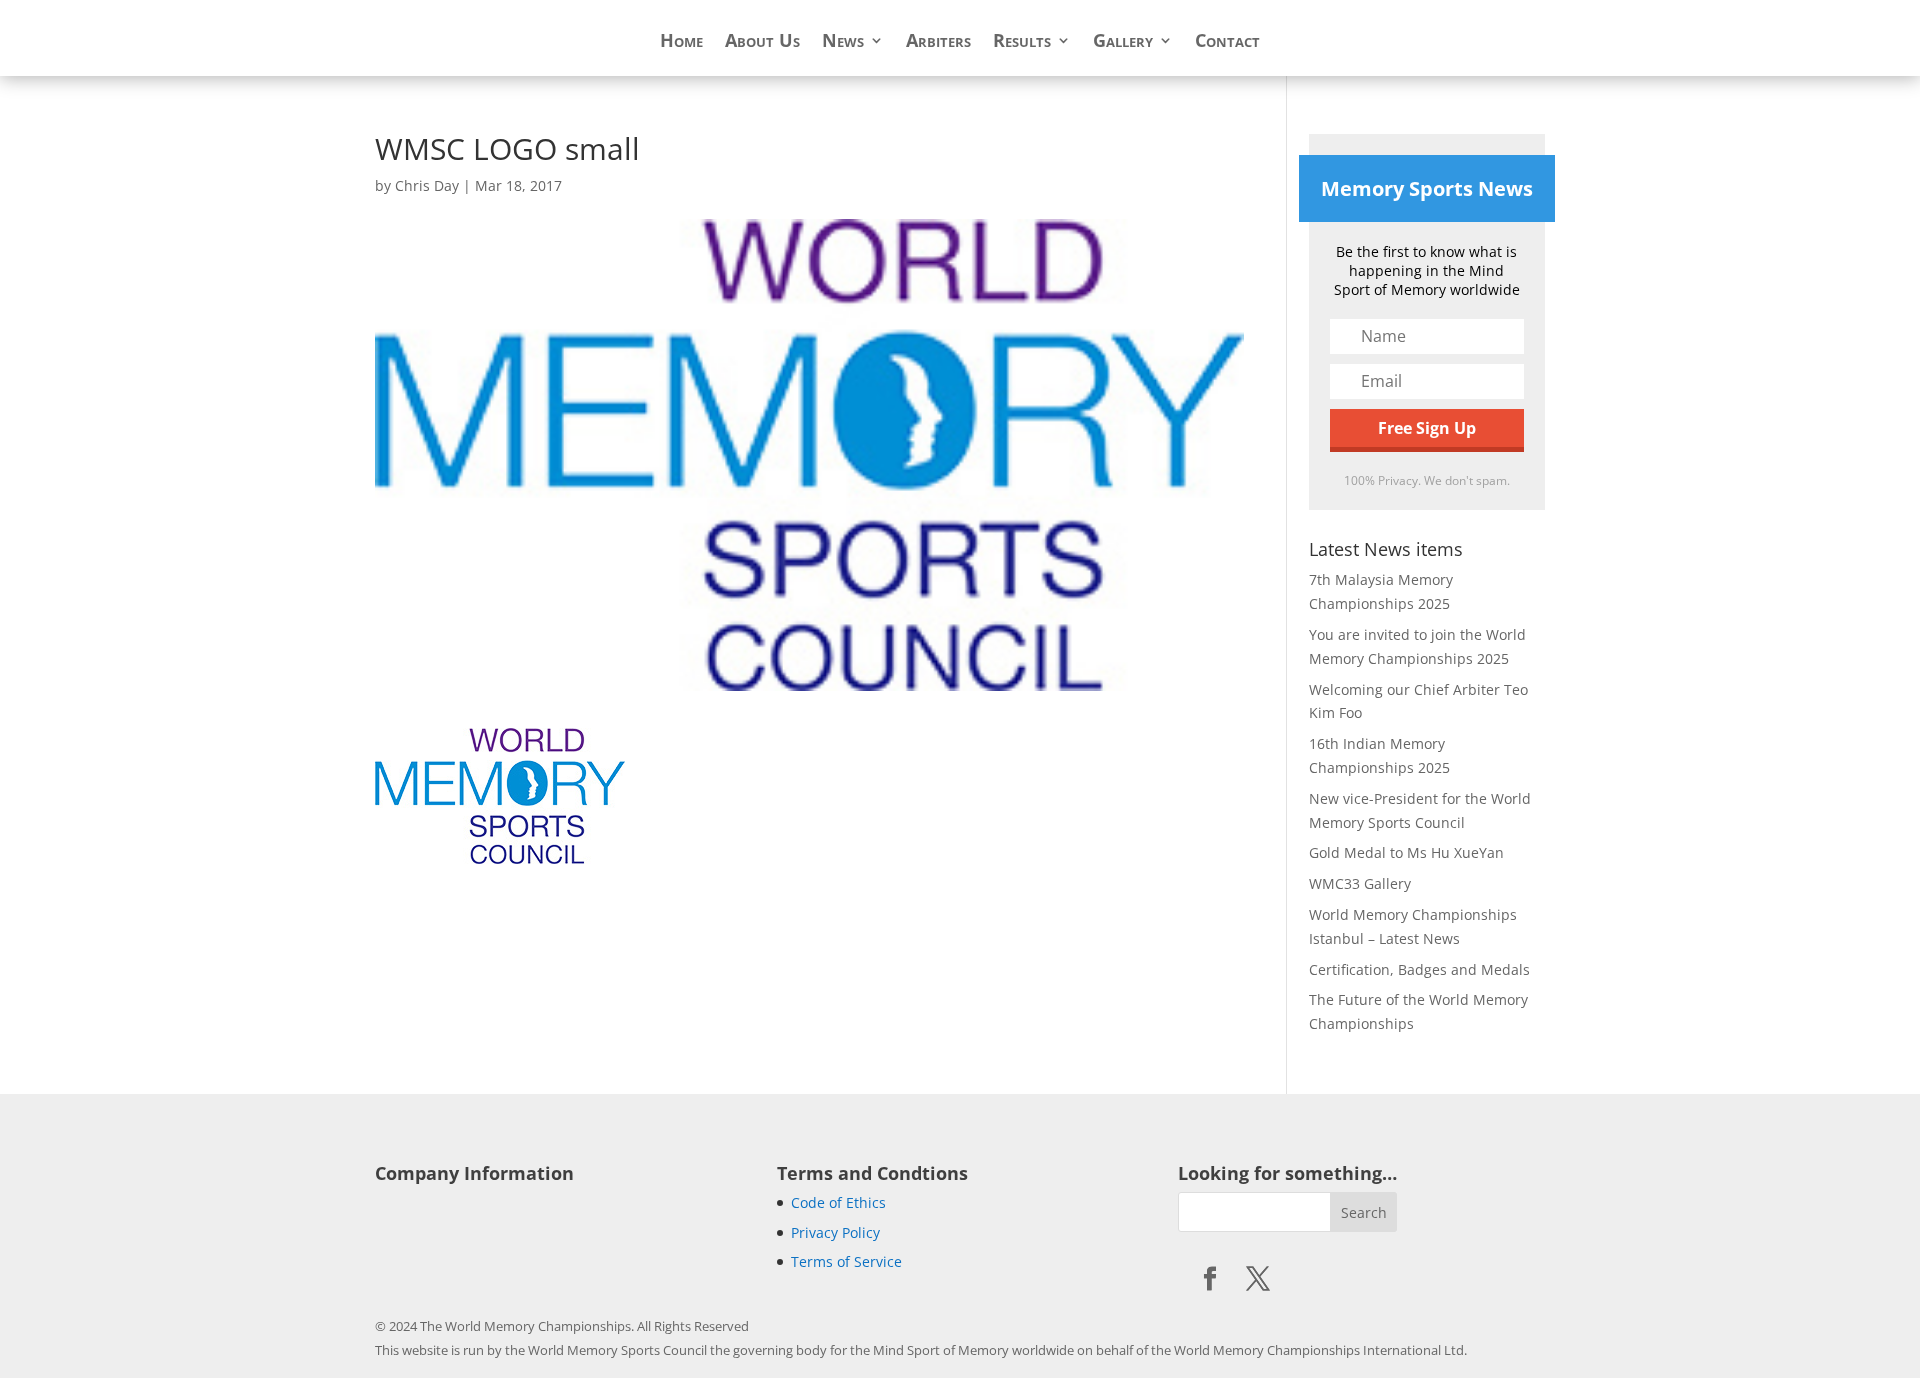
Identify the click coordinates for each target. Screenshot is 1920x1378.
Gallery (1123, 42)
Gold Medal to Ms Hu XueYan (1406, 852)
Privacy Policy (835, 1232)
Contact (1227, 42)
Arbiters (938, 42)
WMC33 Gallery (1360, 883)
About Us (762, 42)
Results (1022, 42)
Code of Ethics (838, 1202)
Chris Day (427, 185)
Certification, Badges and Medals (1419, 969)
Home (681, 42)
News (843, 42)
